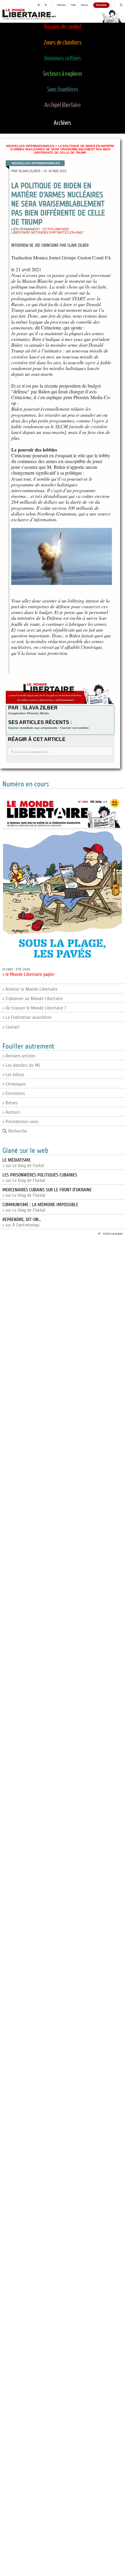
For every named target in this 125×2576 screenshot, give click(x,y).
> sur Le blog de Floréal (40, 1178)
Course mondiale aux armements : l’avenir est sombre (49, 728)
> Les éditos (13, 1075)
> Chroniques (14, 1084)
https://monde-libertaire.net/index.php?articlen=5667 (47, 231)
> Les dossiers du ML (22, 1065)
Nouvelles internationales (30, 146)
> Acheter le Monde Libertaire (30, 989)
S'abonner (84, 5)
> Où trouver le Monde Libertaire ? (34, 1008)
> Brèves (10, 1103)
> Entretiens (14, 1093)
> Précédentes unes (20, 1122)
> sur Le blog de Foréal (23, 1163)
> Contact (11, 1027)
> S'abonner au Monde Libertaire (33, 999)
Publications (61, 5)
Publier (73, 5)
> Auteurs (11, 1112)
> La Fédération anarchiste (27, 1017)
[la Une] (39, 5)
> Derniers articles (19, 1056)
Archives (62, 123)
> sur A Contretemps (22, 1222)
